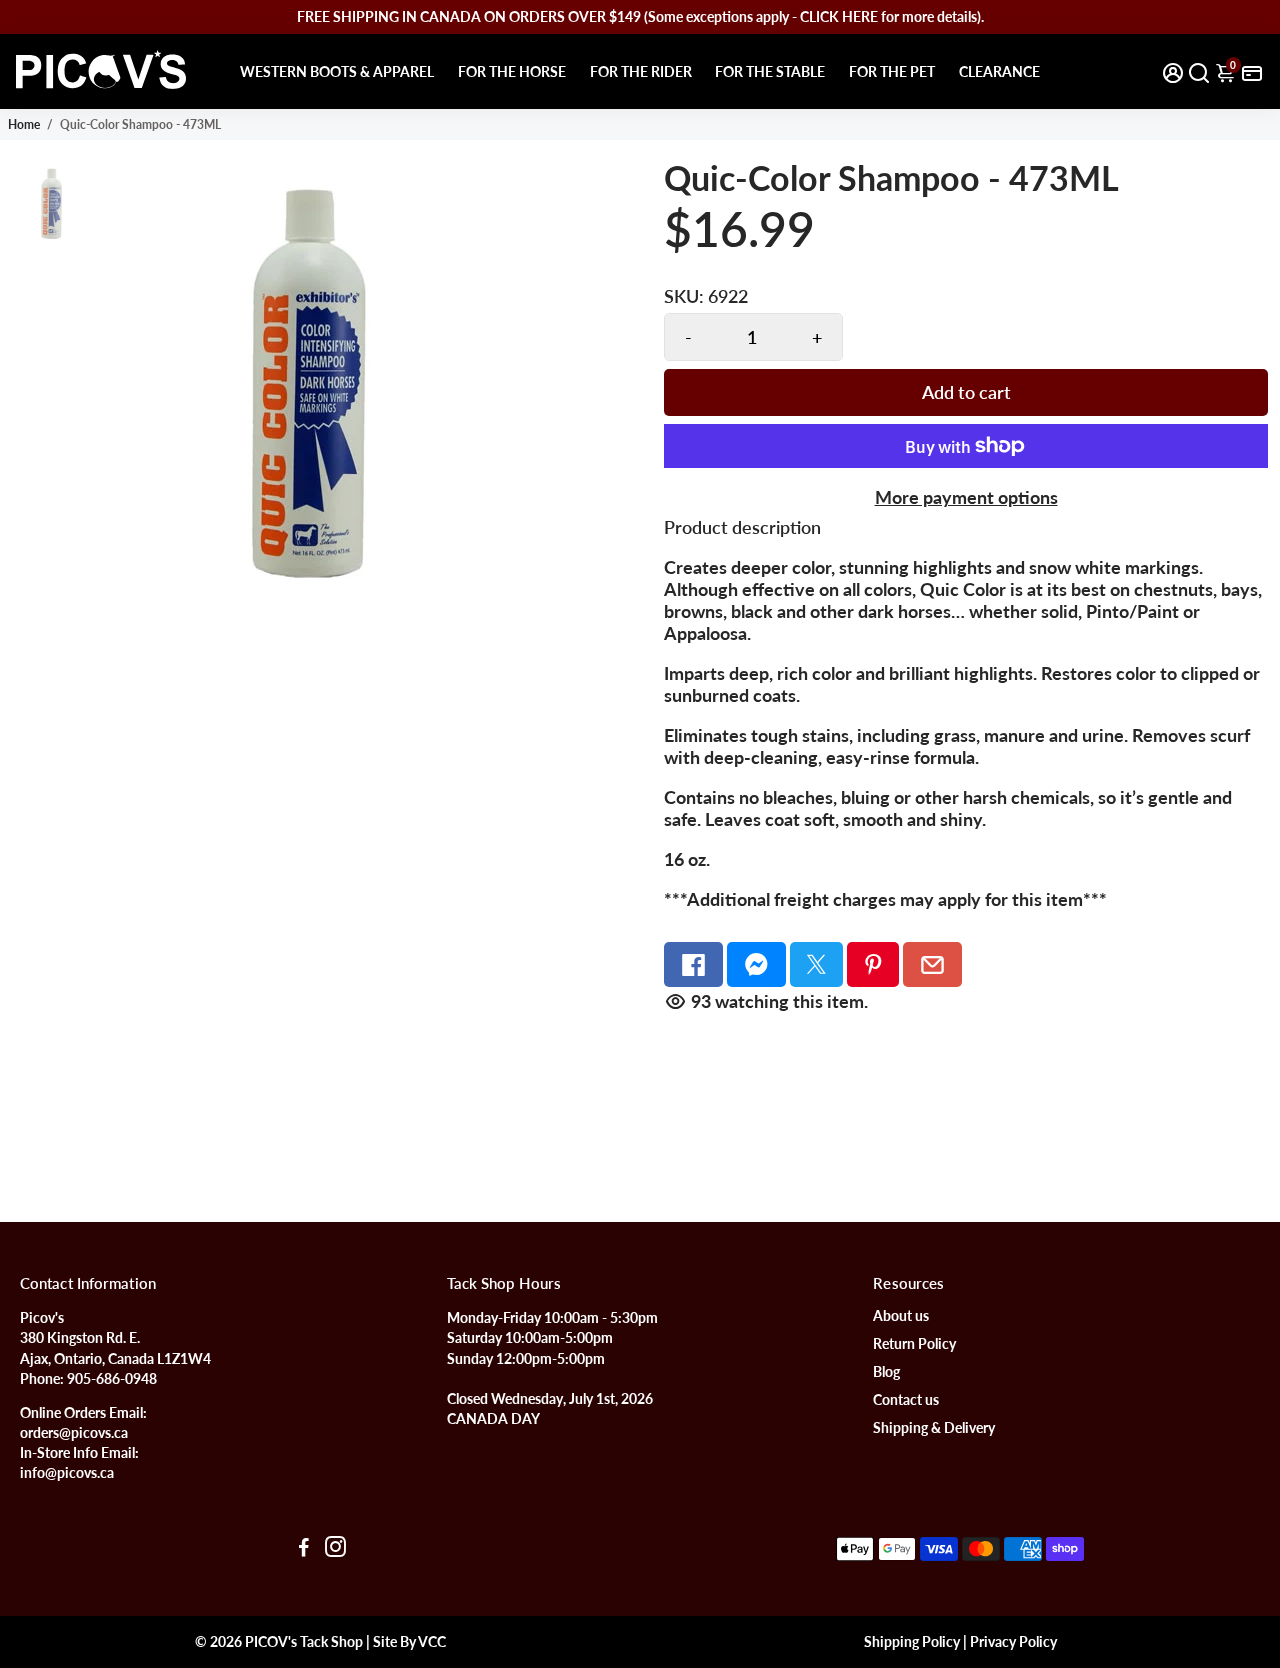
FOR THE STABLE (770, 71)
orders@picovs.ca (74, 1433)
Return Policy (914, 1344)
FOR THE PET (892, 71)
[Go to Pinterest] (873, 964)
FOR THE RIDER (641, 71)
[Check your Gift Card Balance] (1252, 71)
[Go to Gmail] (932, 964)
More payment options (966, 497)
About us (901, 1316)
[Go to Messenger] (756, 964)
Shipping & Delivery (934, 1428)
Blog (886, 1372)
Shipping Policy (912, 1642)
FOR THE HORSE (512, 71)
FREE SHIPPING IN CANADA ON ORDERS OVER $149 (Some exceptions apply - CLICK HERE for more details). (640, 16)
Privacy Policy (1013, 1642)
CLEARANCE (999, 71)
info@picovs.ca (67, 1473)
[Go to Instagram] (335, 1549)
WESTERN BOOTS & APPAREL (337, 71)
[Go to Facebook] (693, 964)
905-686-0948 (112, 1379)
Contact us (906, 1400)
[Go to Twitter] (816, 964)
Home (24, 124)
